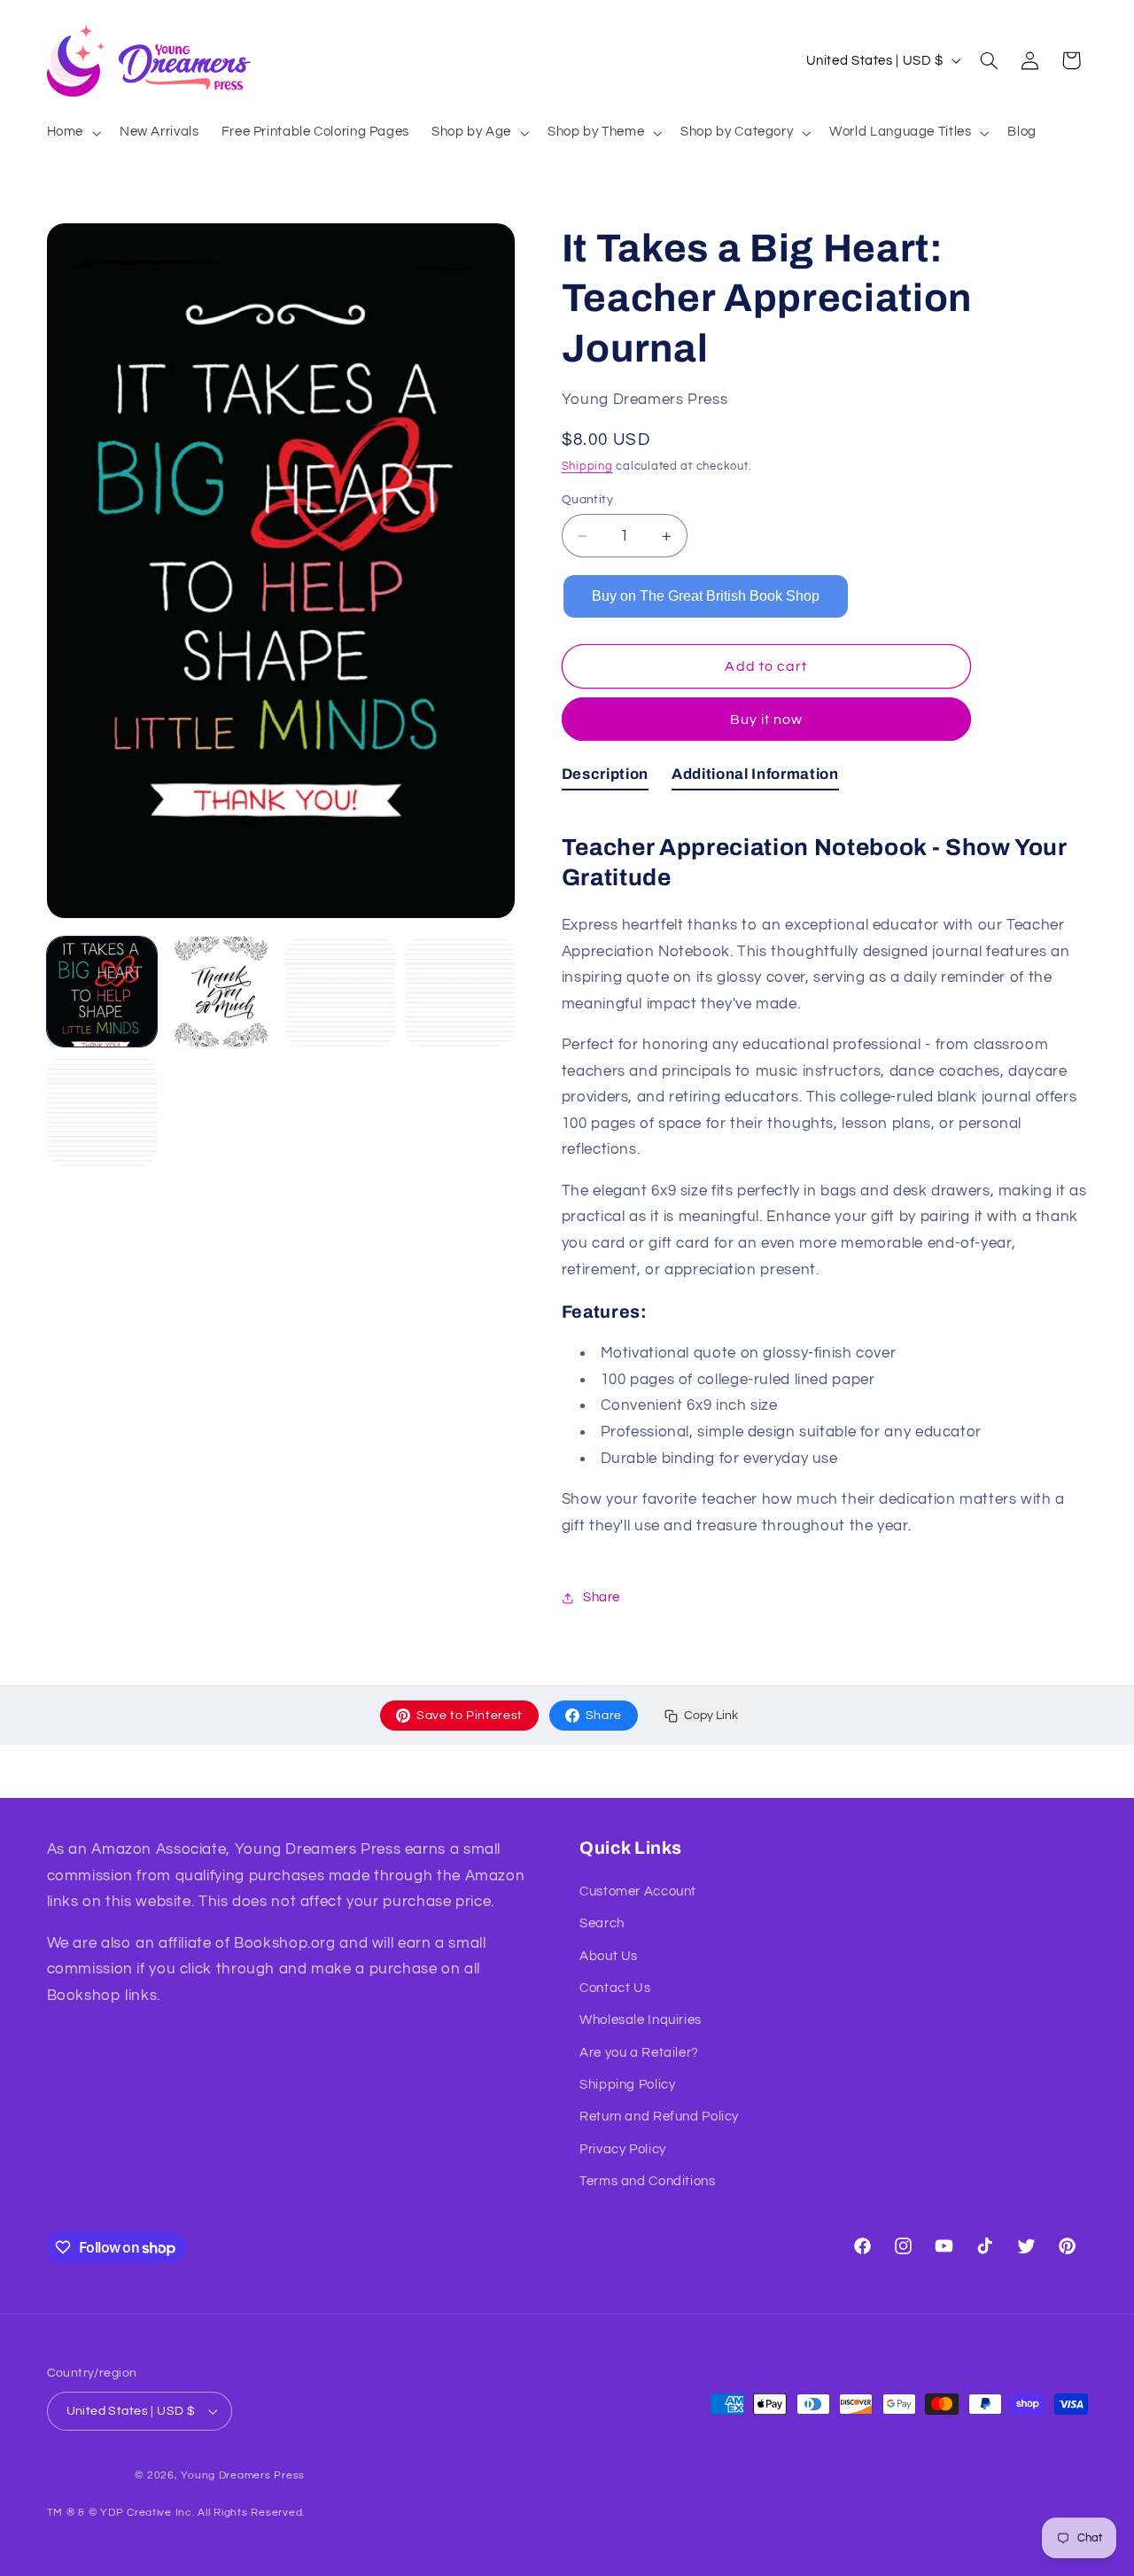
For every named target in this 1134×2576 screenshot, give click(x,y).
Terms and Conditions (648, 2181)
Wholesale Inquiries (641, 2020)
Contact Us (615, 1988)
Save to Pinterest (470, 1716)
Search (602, 1923)
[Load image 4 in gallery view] (460, 992)
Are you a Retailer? (639, 2053)
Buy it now (767, 720)
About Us (609, 1956)
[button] (72, 133)
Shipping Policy (627, 2085)
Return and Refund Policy (659, 2117)
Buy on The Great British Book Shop (706, 596)
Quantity (587, 500)
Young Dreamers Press (243, 2475)
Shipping (587, 467)
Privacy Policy (623, 2149)
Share (604, 1716)
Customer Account (638, 1891)
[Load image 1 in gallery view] (102, 992)
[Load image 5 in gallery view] (102, 1111)
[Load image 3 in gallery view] (340, 992)
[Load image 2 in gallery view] (221, 992)
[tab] (605, 778)
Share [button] (602, 1597)
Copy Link (711, 1716)
